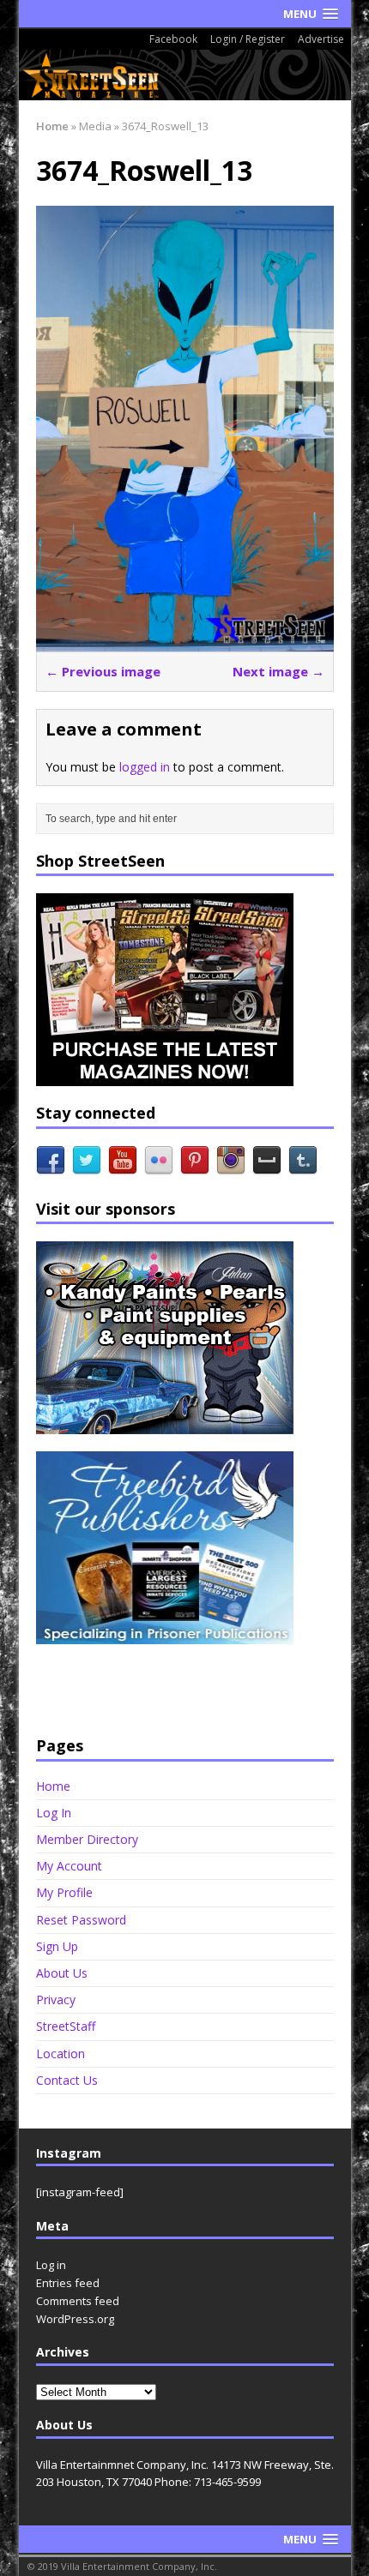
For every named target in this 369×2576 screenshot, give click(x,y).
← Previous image (103, 671)
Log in (51, 2265)
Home (53, 1786)
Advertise (321, 39)
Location (60, 2054)
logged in (145, 767)
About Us (62, 1973)
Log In (54, 1813)
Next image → (278, 671)
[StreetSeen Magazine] (185, 75)
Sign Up (57, 1946)
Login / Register (248, 39)
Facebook (173, 39)
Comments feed (78, 2301)
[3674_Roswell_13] (185, 642)
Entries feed (68, 2283)
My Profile (64, 1892)
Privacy (56, 2000)
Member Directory (87, 1839)
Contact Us (67, 2080)
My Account (69, 1866)
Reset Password (81, 1920)
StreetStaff (66, 2026)
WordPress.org (75, 2319)
